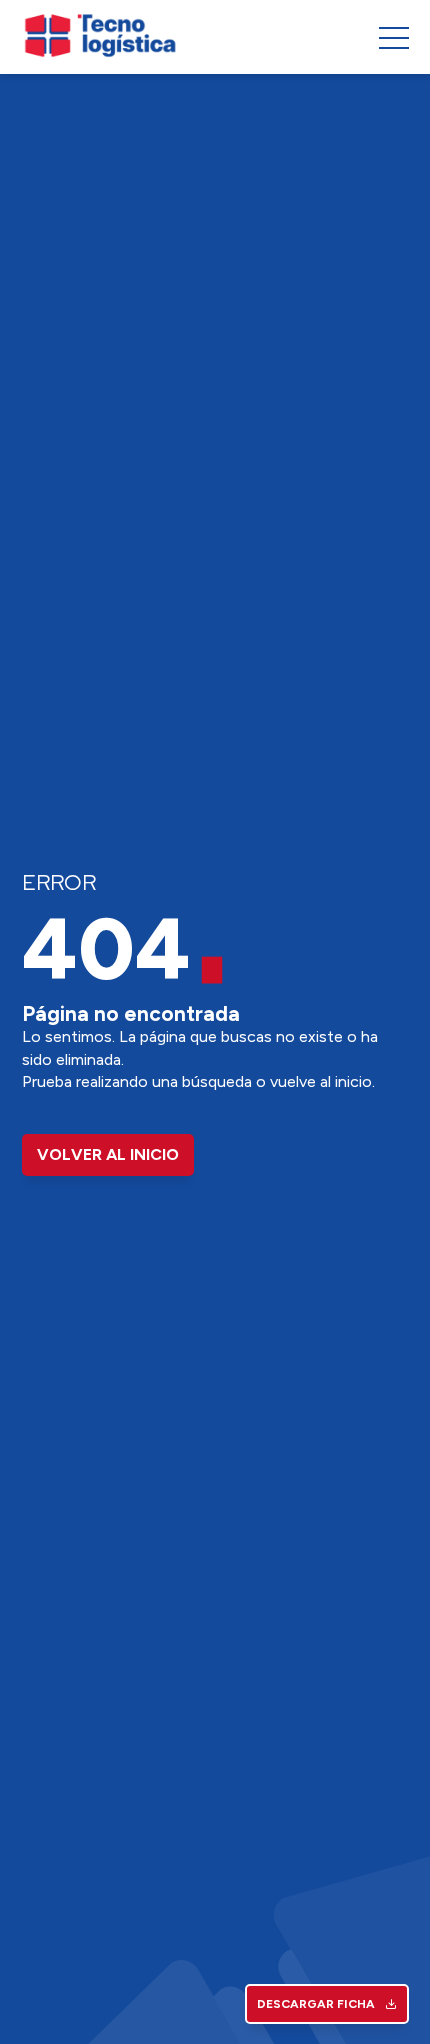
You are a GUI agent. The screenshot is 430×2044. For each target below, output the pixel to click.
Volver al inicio (108, 1154)
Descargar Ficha (316, 2004)
